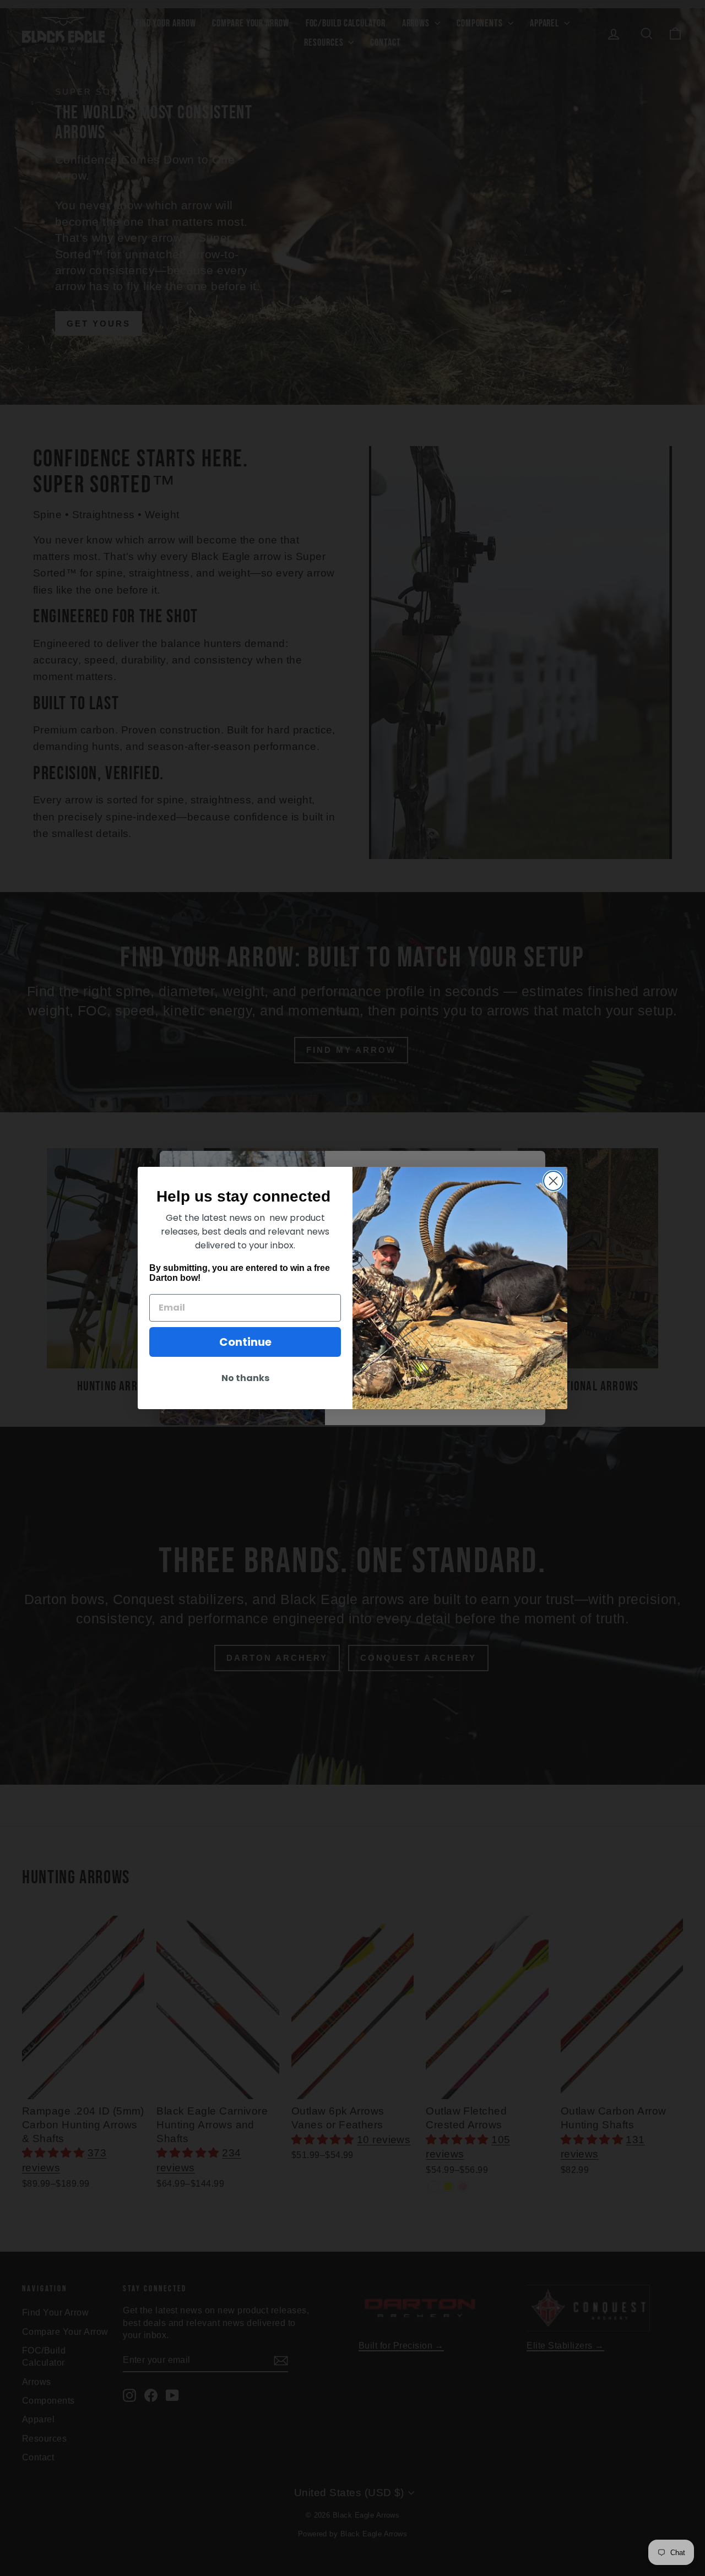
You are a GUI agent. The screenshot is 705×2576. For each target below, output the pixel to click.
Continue (245, 1342)
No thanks (245, 1378)
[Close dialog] (553, 1181)
